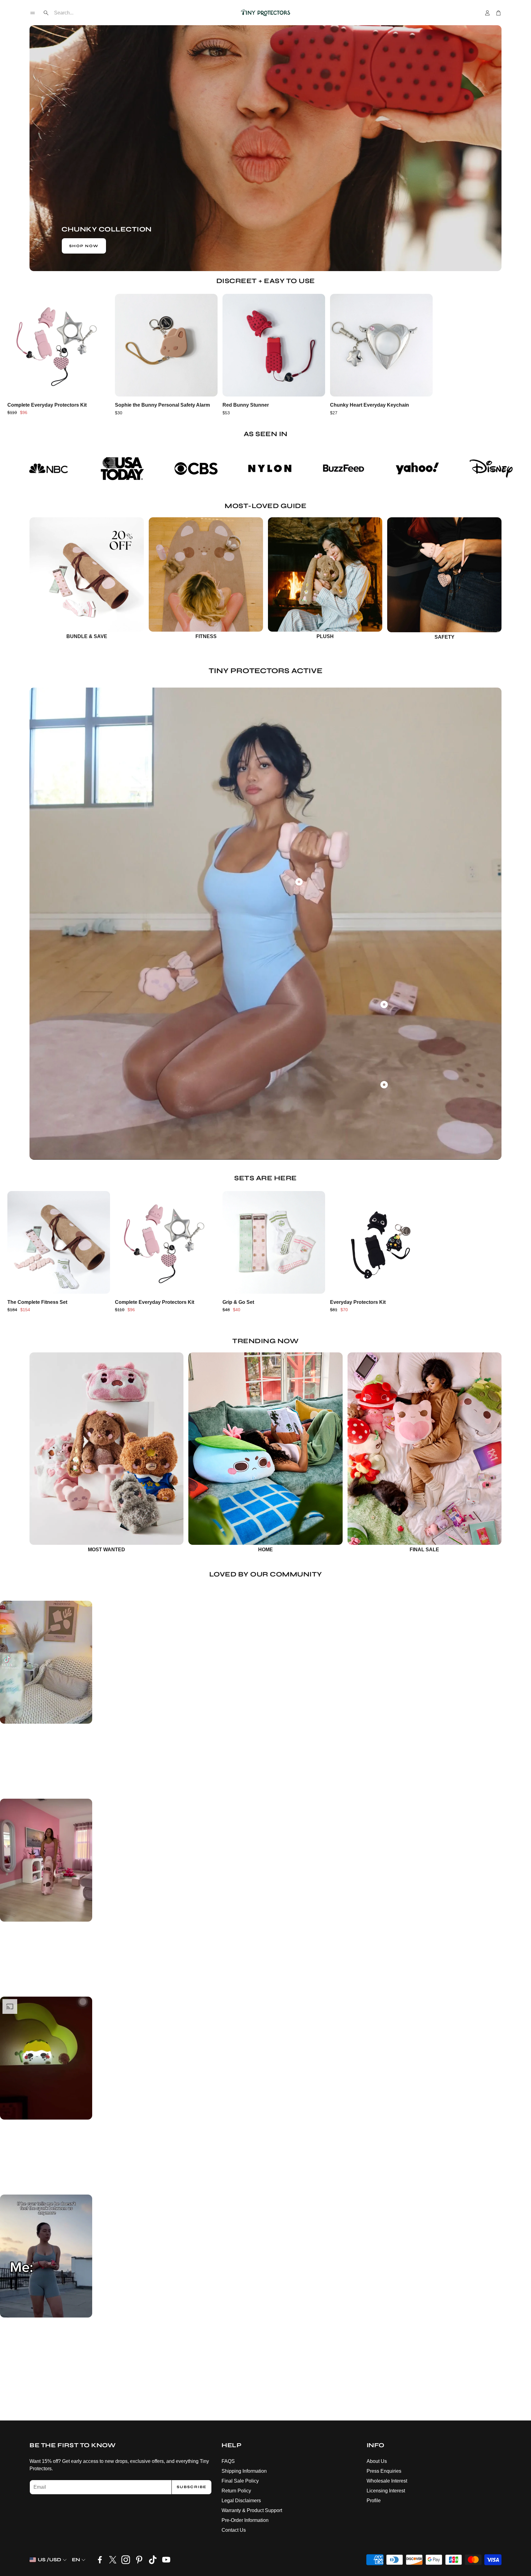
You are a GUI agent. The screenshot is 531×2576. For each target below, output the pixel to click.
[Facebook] (100, 2560)
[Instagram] (126, 2560)
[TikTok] (153, 2560)
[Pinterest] (139, 2560)
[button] (33, 13)
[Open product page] (59, 345)
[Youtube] (166, 2560)
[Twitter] (113, 2560)
